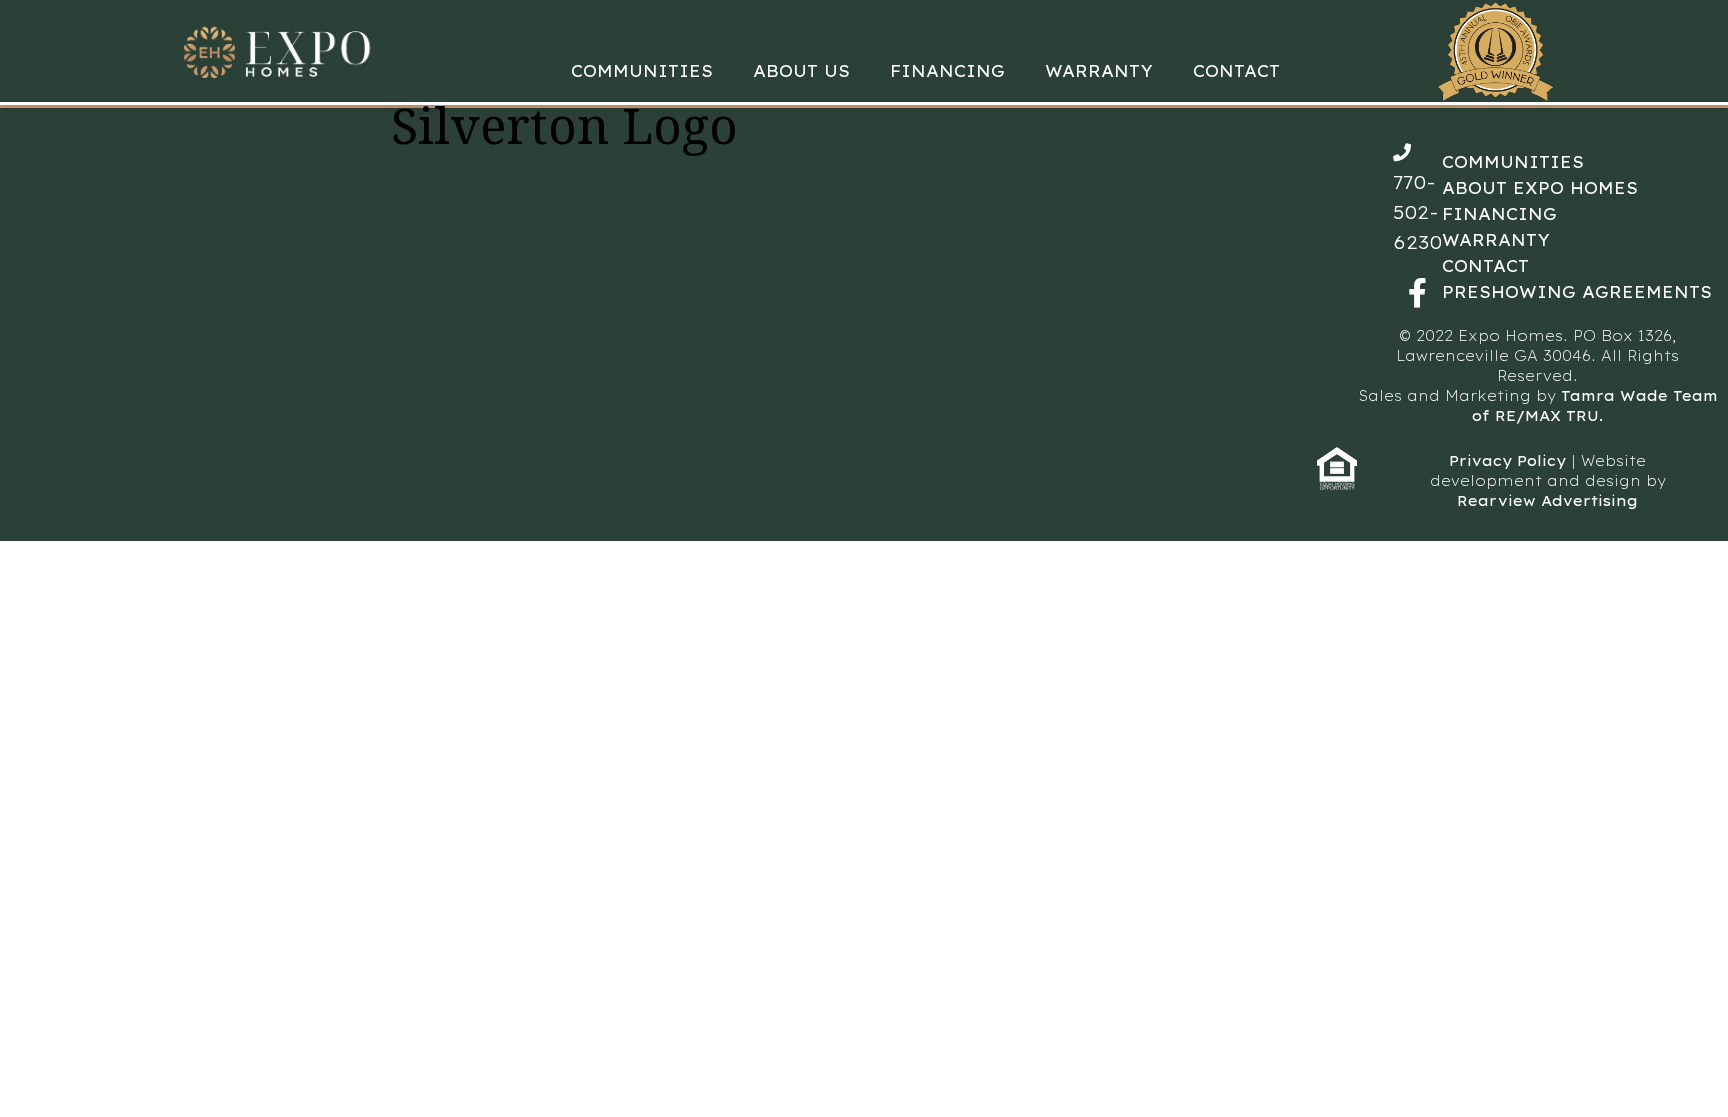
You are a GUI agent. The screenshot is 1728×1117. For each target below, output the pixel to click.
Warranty (1099, 71)
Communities (642, 71)
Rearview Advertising (1547, 501)
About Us (801, 71)
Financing (947, 71)
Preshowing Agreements (1577, 292)
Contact (1236, 71)
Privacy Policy (1507, 461)
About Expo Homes (1540, 188)
